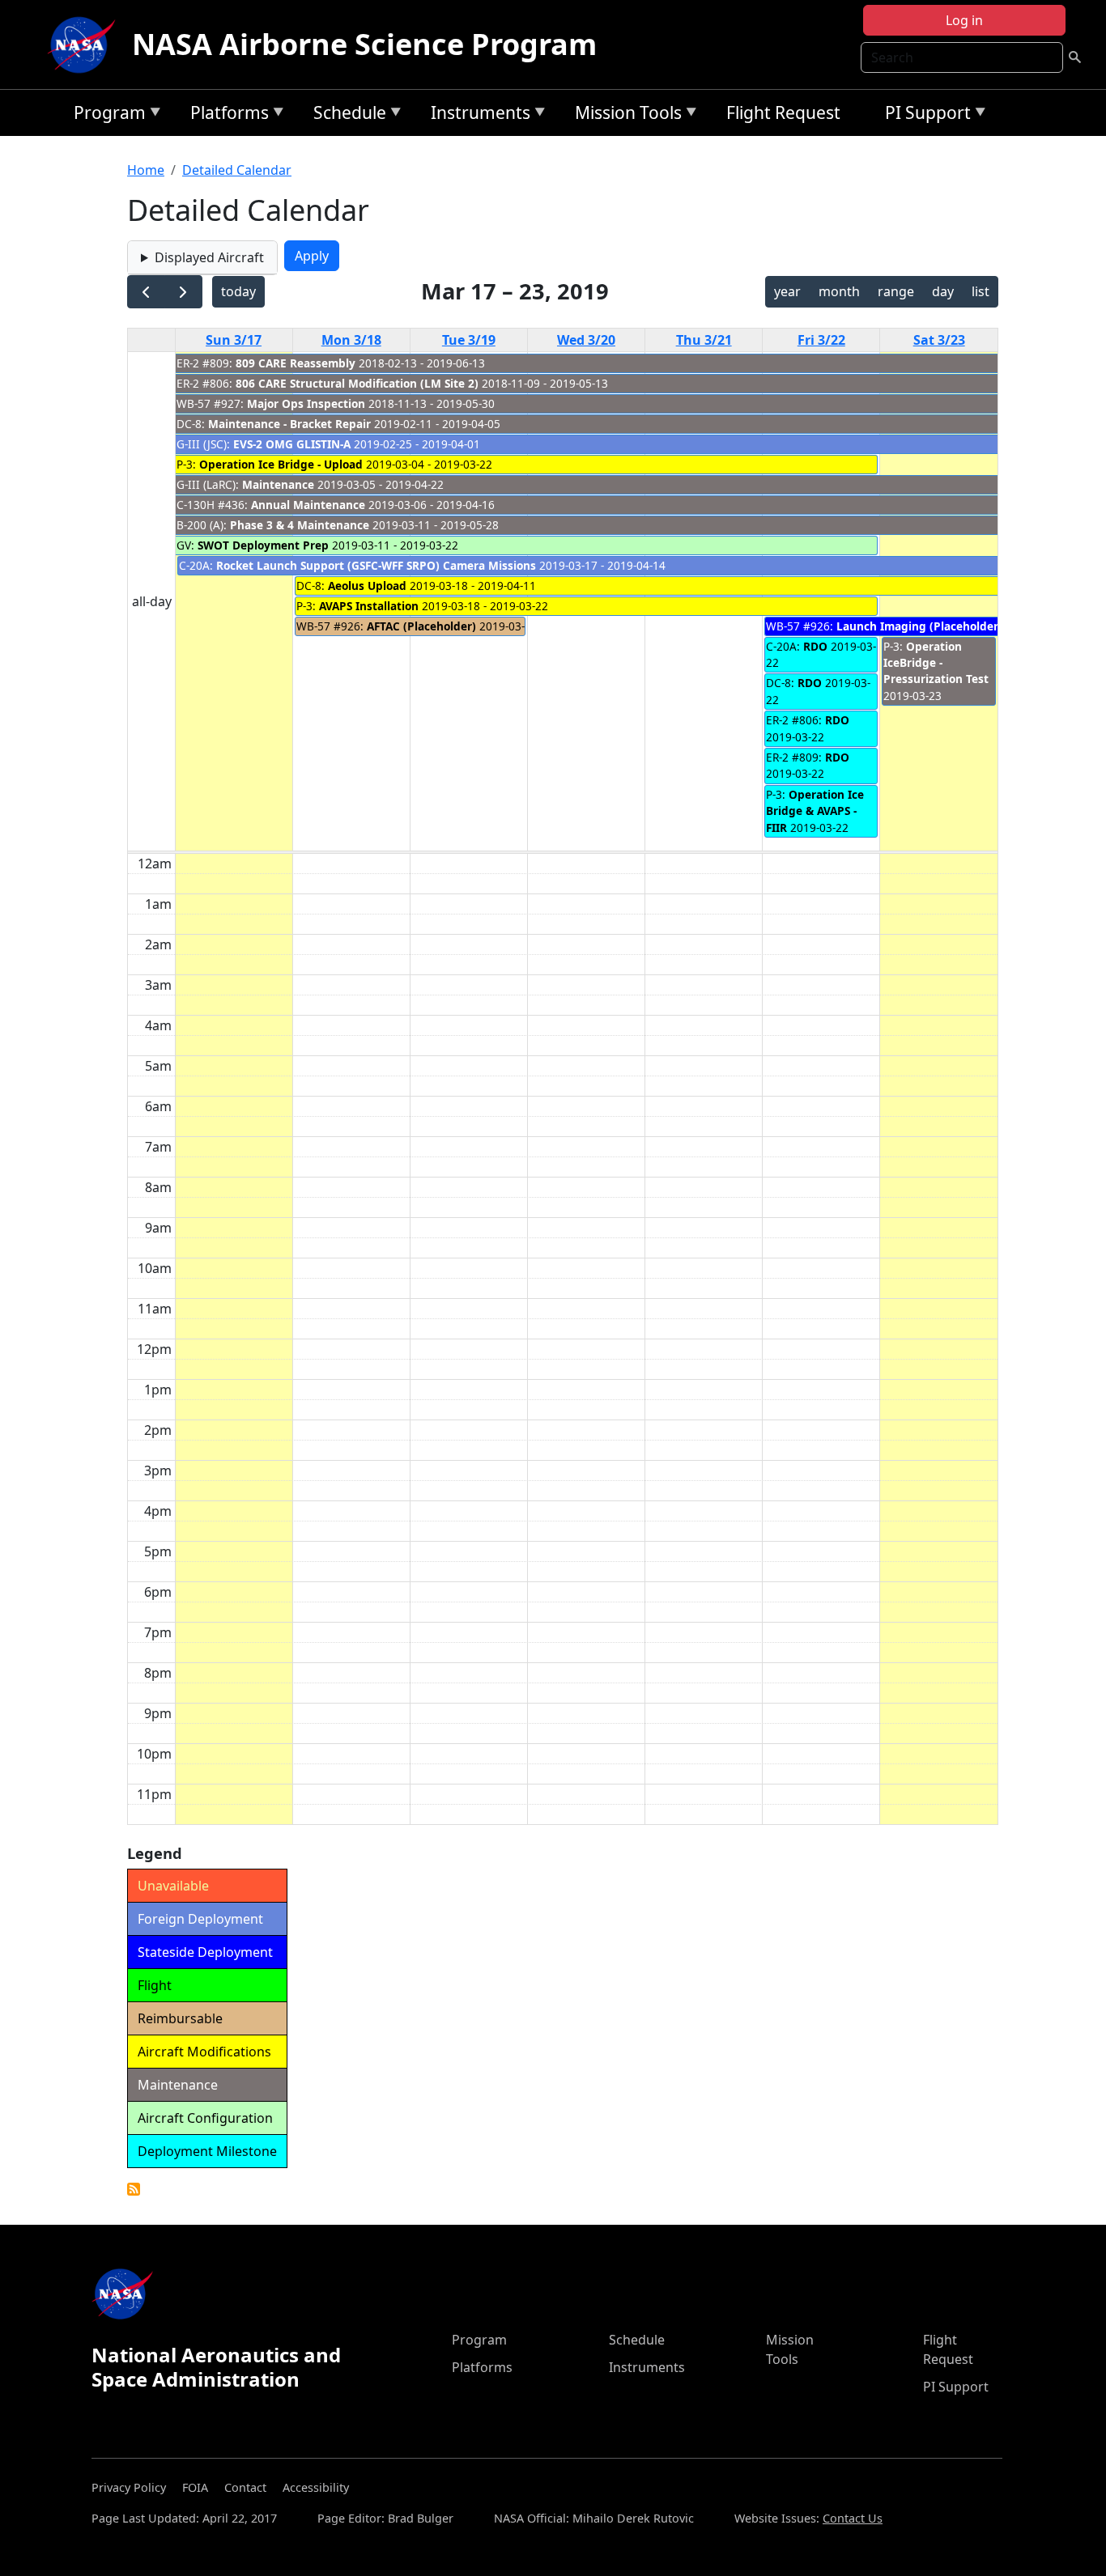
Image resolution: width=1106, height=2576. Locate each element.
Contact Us (853, 2518)
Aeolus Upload (369, 586)
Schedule (346, 115)
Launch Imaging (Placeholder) (919, 626)
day (943, 291)
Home (146, 170)
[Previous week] (146, 292)
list (981, 291)
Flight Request (783, 112)
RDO (815, 646)
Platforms (225, 115)
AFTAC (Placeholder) (421, 626)
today (238, 291)
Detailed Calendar (237, 170)
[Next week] (183, 292)
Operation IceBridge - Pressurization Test (936, 663)
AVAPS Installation (369, 606)
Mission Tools (624, 115)
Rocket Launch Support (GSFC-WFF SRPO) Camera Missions (376, 565)
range (896, 291)
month (839, 291)
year (787, 291)
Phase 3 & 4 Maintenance (300, 525)
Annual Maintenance (308, 505)
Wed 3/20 (586, 340)
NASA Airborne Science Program (364, 44)
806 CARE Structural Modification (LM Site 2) (357, 383)
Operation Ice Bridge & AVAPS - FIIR (815, 811)
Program (106, 115)
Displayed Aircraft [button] (209, 257)
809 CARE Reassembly (296, 363)
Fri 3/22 (821, 340)
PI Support (924, 115)
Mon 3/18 (351, 340)
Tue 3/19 (469, 340)
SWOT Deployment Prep (263, 545)
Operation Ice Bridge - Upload (281, 464)
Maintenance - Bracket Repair (289, 424)
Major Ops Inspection (306, 403)
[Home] (85, 45)
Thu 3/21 (704, 340)
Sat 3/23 (939, 340)
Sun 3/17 (234, 340)
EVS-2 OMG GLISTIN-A (292, 444)
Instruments (476, 115)
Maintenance (278, 484)
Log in (964, 20)
